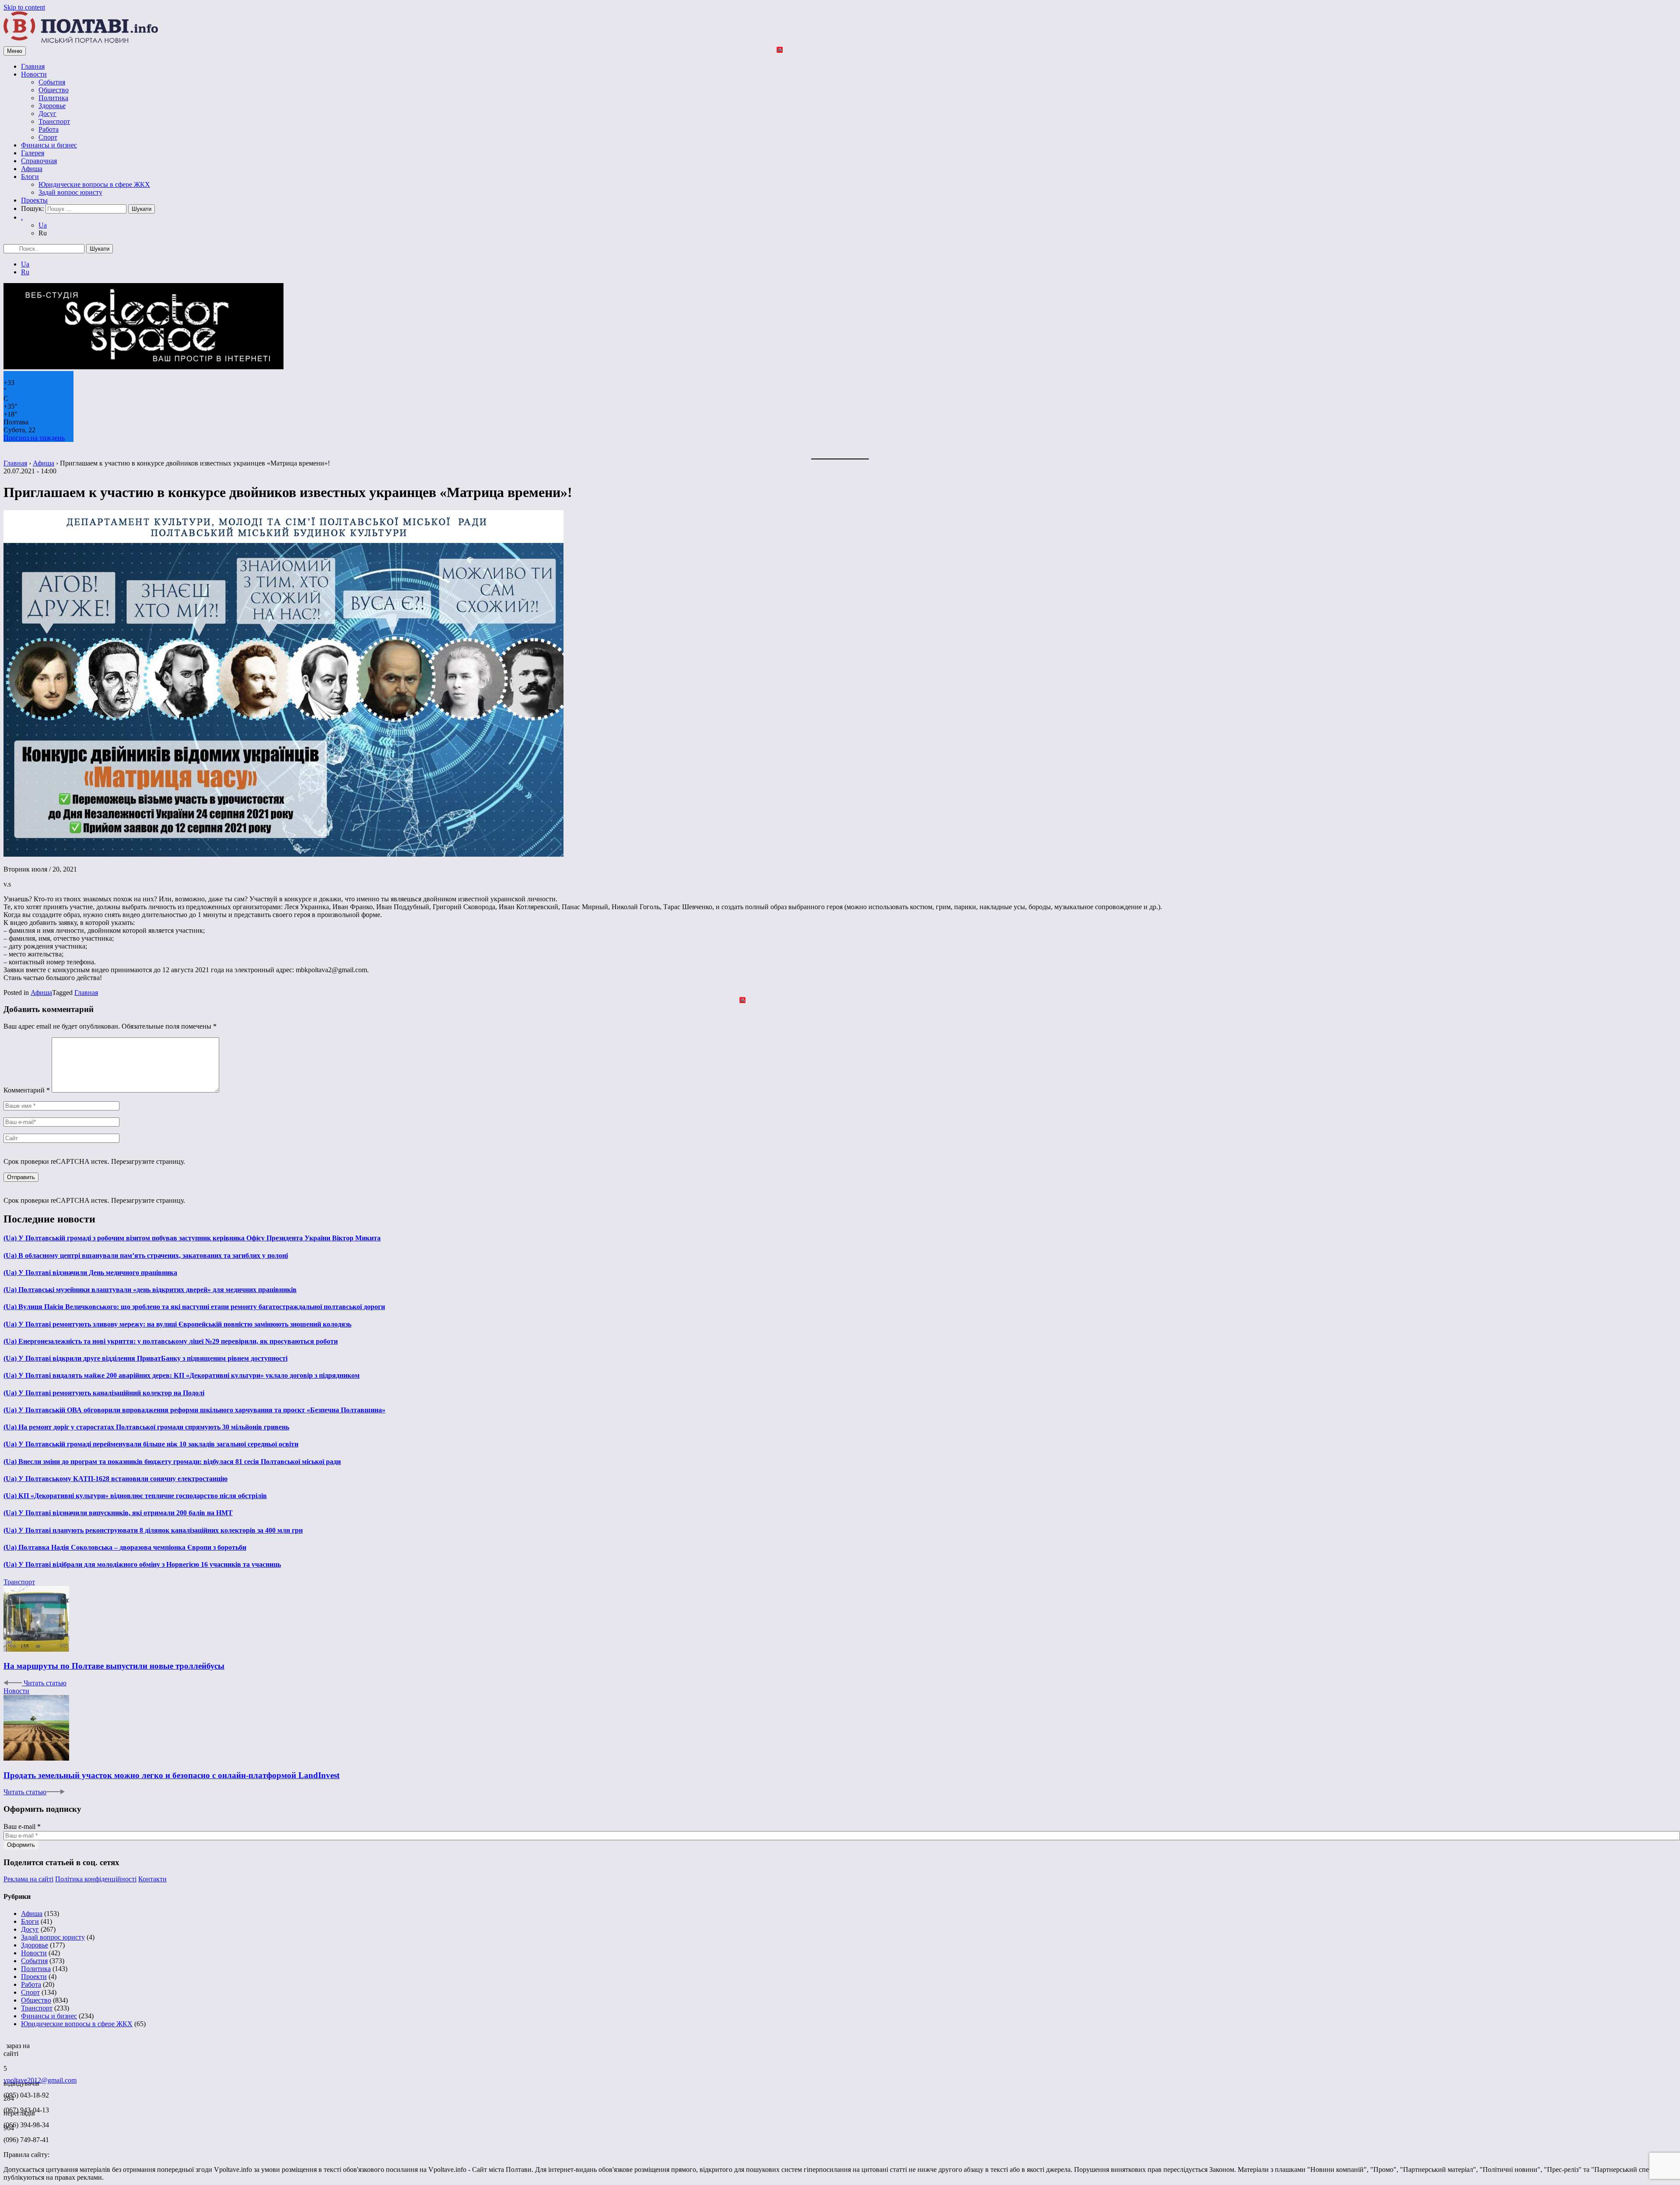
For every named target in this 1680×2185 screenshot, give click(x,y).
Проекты (34, 200)
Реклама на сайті (28, 1879)
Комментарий (27, 1090)
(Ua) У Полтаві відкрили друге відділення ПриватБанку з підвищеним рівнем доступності (145, 1358)
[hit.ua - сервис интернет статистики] (5, 2043)
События (52, 82)
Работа (49, 129)
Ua (43, 225)
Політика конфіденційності (96, 1879)
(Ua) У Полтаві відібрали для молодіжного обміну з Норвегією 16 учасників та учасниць (142, 1564)
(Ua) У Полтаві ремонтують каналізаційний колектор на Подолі (104, 1393)
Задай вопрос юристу (70, 192)
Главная (33, 66)
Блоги (30, 177)
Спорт (48, 137)
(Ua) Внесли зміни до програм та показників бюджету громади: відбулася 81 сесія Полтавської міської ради (172, 1462)
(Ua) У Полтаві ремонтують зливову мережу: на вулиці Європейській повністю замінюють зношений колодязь (177, 1324)
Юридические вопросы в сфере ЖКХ (94, 184)
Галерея (33, 153)
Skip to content (24, 7)
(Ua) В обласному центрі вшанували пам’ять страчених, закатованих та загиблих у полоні (146, 1255)
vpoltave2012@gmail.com (40, 2080)
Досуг (47, 114)
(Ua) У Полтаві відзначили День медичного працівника (90, 1273)
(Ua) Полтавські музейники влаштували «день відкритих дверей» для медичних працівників (150, 1290)
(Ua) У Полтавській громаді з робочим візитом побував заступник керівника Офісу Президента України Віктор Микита (192, 1238)
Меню (15, 51)
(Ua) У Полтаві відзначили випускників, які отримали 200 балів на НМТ (118, 1513)
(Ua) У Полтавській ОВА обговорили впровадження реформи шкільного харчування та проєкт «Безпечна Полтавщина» (194, 1410)
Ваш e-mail (22, 1826)
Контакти (152, 1879)
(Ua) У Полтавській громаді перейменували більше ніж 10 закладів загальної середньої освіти (151, 1444)
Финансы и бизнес (49, 145)
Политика (53, 98)
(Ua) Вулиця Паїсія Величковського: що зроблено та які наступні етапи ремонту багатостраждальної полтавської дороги (194, 1307)
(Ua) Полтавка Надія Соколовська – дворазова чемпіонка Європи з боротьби (125, 1547)
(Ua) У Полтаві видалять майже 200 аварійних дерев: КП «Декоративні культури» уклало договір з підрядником (182, 1375)
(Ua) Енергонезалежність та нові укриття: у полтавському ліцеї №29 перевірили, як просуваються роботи (171, 1341)
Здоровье (52, 106)
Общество (54, 90)
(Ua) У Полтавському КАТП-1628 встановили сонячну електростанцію (115, 1479)
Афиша (32, 169)
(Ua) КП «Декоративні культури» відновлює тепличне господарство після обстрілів (135, 1496)
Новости (34, 74)
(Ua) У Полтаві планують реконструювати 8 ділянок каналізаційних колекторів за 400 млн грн (153, 1530)
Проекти (34, 1977)
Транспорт (54, 121)
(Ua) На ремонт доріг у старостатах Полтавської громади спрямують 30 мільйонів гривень (146, 1427)
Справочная (39, 161)
